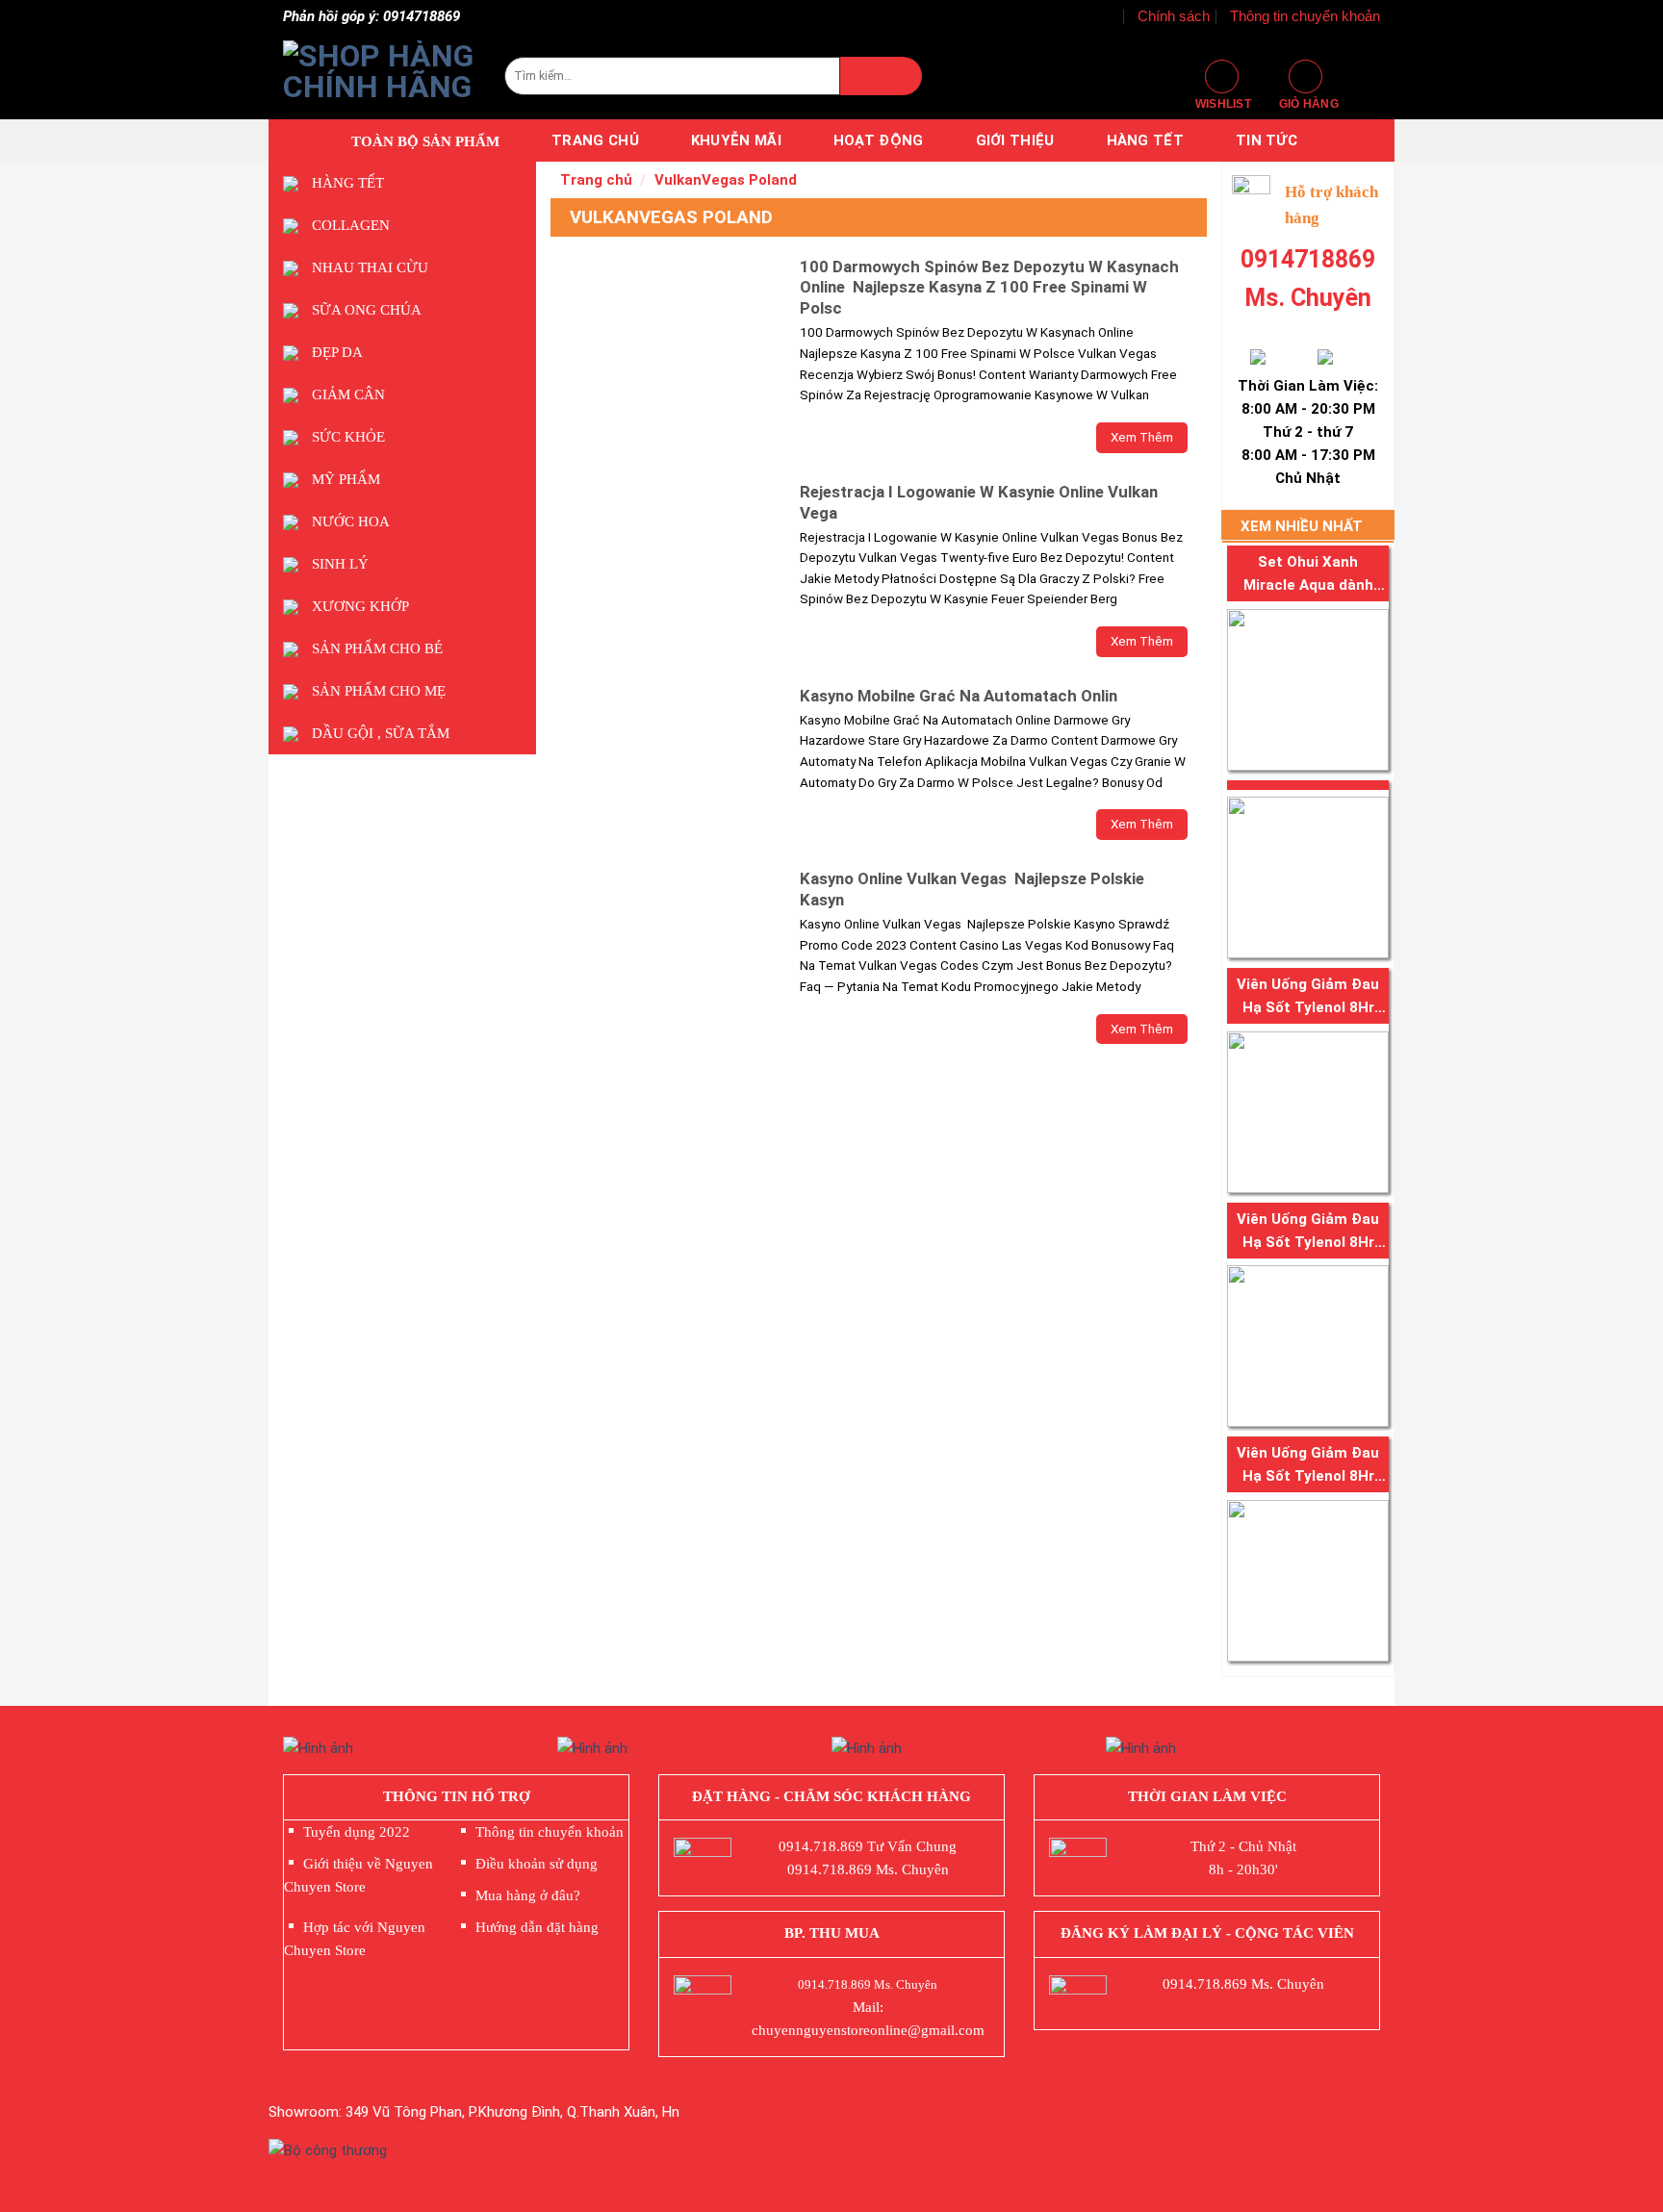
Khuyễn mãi (736, 140)
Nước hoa (351, 521)
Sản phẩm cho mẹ (379, 691)
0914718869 (1308, 259)
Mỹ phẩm (346, 479)
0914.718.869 (821, 1846)
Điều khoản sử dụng (537, 1864)
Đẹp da (337, 352)
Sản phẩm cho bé (377, 648)
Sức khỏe (348, 437)
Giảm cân (348, 394)
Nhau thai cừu (370, 267)
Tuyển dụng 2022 (357, 1832)
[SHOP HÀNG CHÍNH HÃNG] (379, 76)
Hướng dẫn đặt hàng (537, 1927)
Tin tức (1266, 140)
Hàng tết (1145, 140)
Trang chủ (595, 140)
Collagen (351, 225)
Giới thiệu (1015, 140)
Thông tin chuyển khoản (1305, 16)
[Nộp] (881, 76)
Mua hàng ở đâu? (528, 1895)
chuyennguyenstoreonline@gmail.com (868, 2030)
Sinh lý (340, 564)
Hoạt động (879, 140)
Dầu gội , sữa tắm (381, 733)
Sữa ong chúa (367, 310)
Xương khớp (360, 606)
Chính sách (1174, 16)
